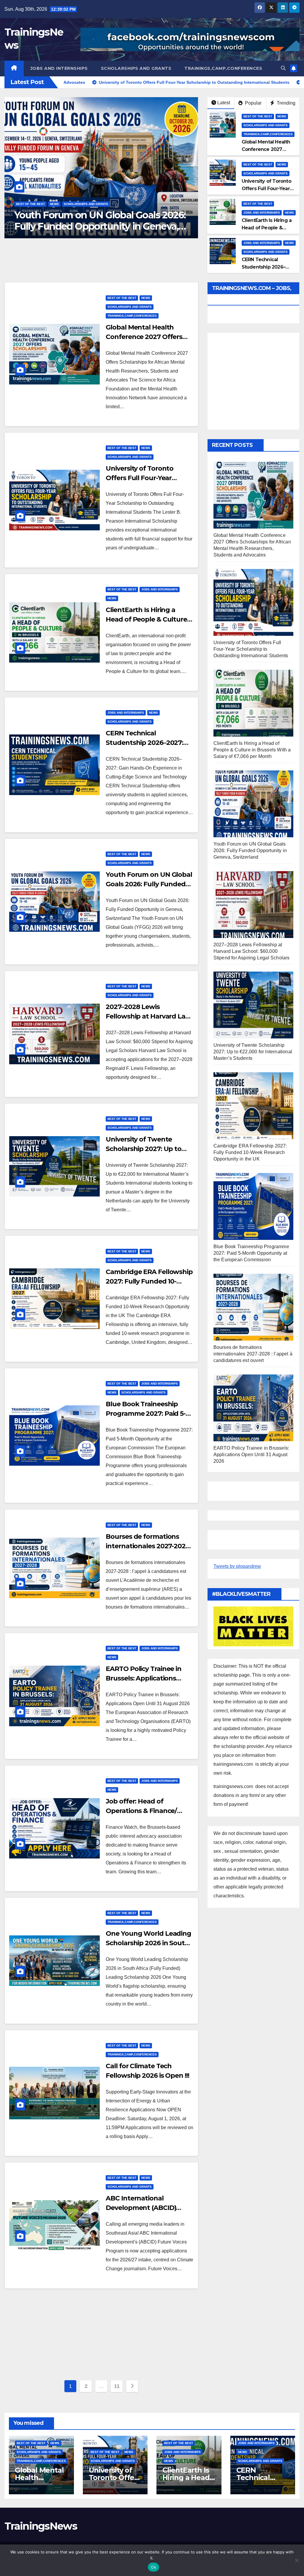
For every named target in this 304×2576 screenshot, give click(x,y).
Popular (253, 103)
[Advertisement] (101, 2336)
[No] (297, 2560)
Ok (153, 2567)
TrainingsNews (41, 2526)
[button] (283, 68)
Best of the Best (30, 204)
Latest (224, 103)
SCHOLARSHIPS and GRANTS (136, 68)
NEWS (54, 204)
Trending (285, 103)
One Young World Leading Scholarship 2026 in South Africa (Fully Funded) (148, 1943)
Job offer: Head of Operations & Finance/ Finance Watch (141, 1811)
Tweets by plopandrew (237, 1566)
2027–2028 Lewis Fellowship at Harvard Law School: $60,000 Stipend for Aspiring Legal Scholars (98, 226)
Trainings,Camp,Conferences (223, 68)
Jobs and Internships (59, 68)
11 (117, 2386)
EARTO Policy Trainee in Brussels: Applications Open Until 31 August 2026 (148, 1678)
